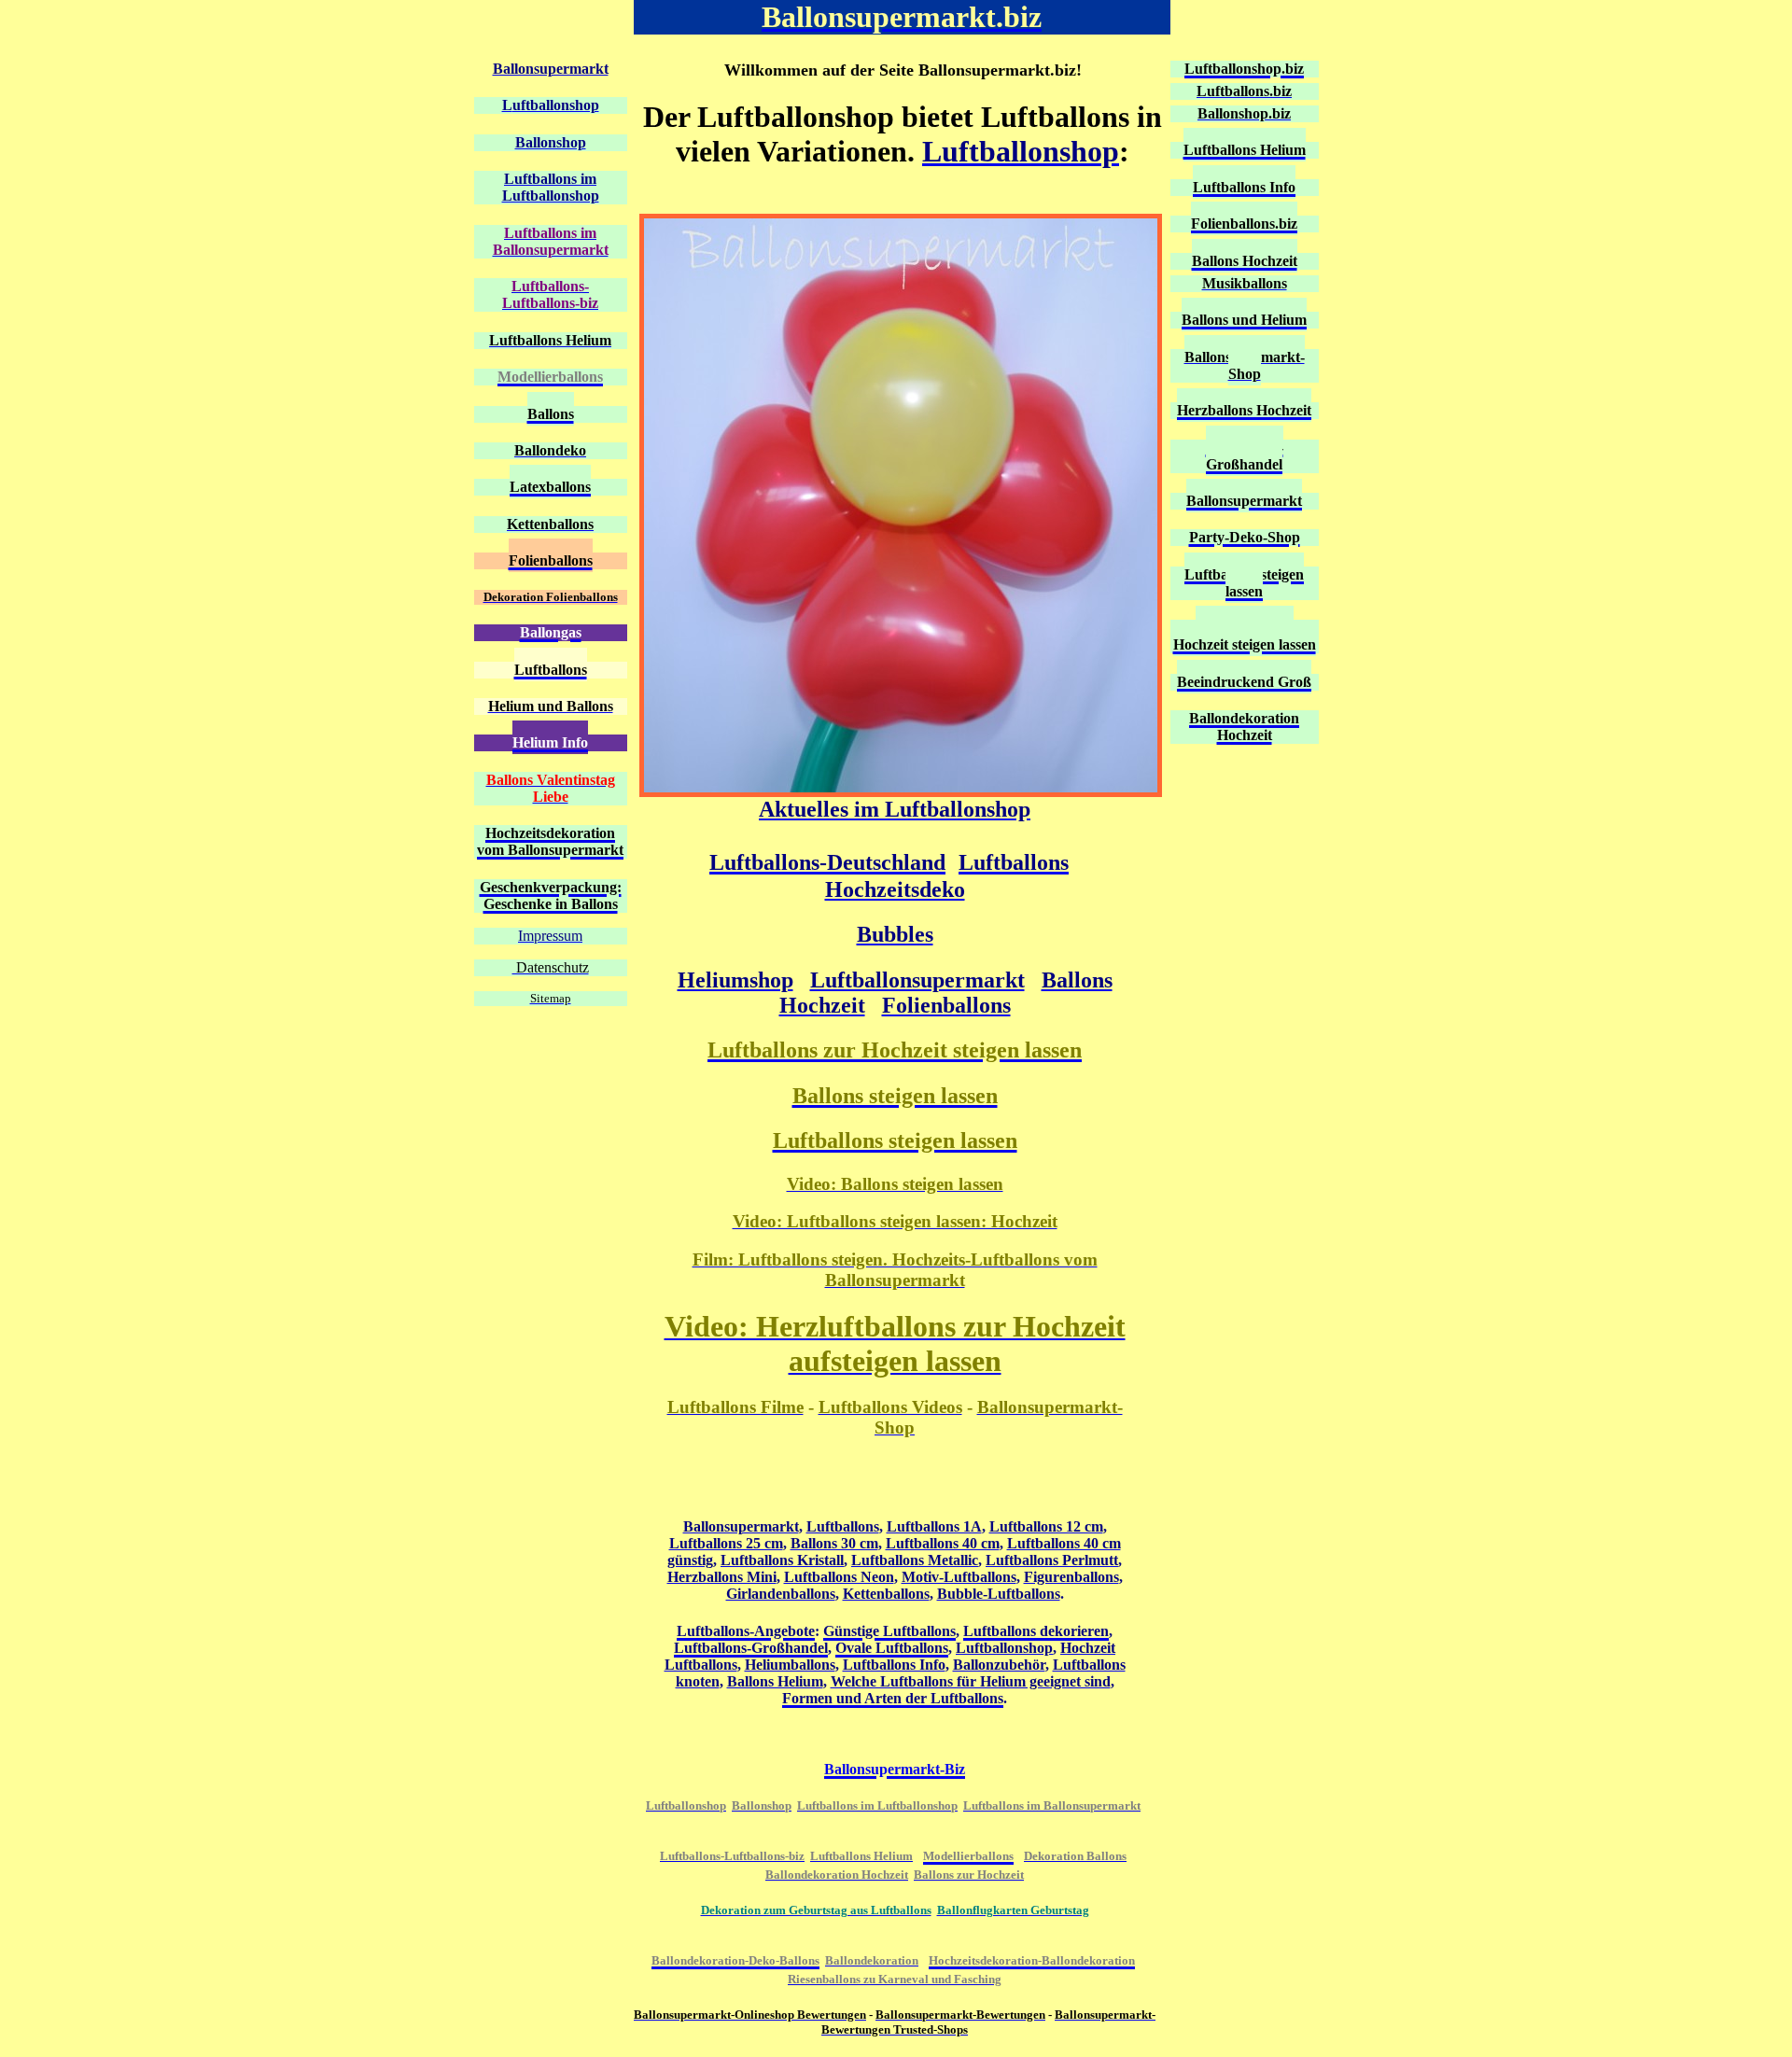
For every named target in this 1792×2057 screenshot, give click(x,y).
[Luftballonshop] (901, 792)
